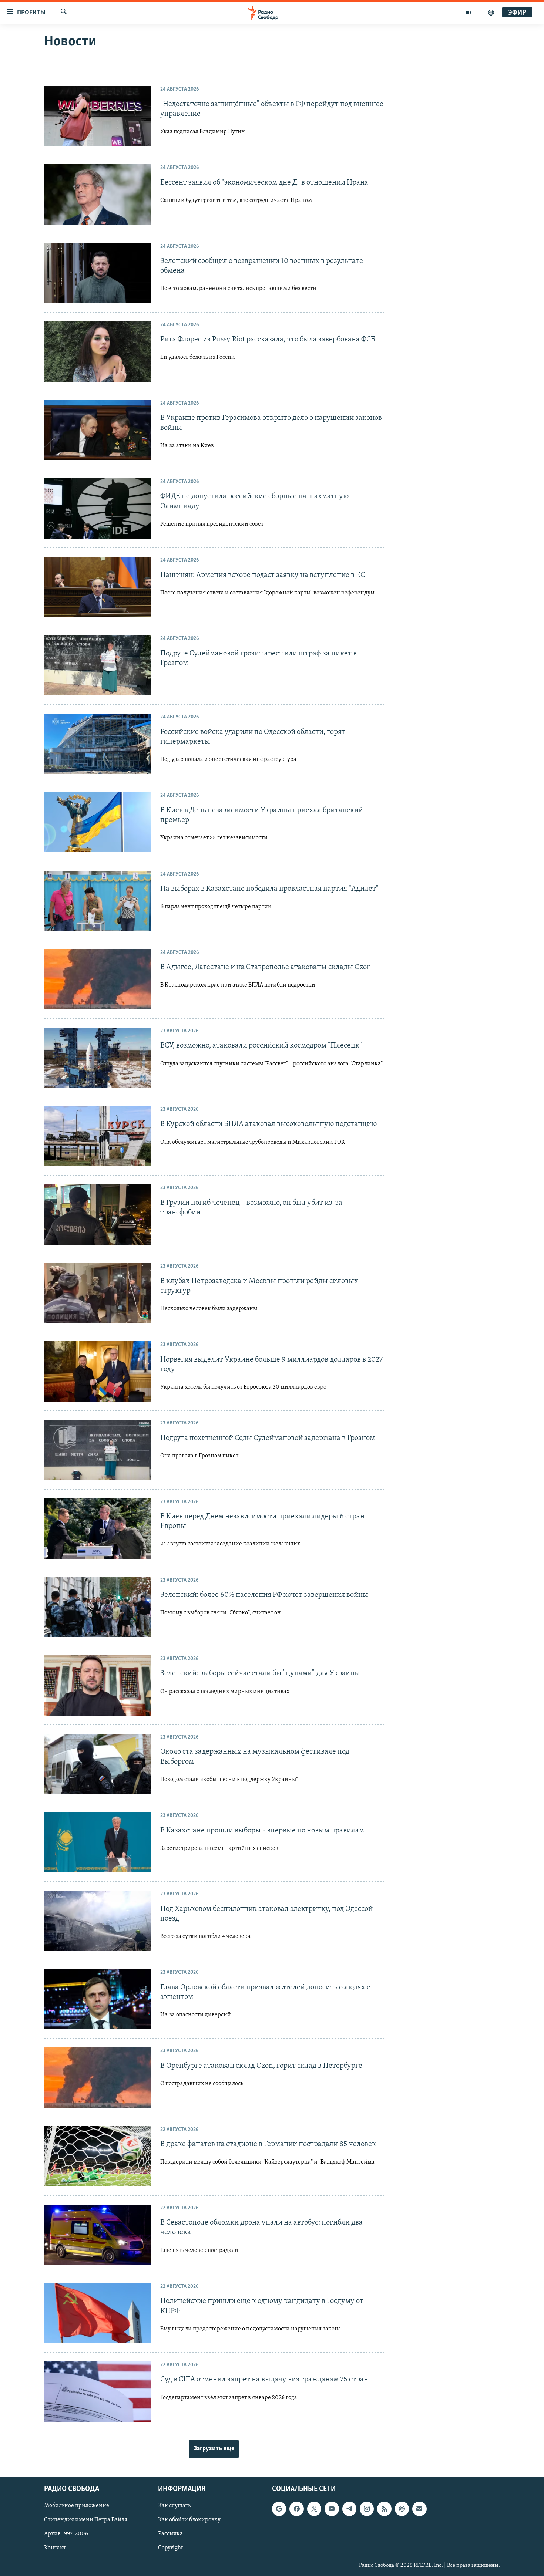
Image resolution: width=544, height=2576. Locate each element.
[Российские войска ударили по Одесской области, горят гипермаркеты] (98, 744)
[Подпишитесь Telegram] (349, 2509)
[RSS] (384, 2509)
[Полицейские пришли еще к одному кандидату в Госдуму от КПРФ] (98, 2313)
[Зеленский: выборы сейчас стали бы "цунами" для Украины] (98, 1685)
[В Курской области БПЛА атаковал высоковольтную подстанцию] (98, 1136)
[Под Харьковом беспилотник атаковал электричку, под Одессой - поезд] (98, 1921)
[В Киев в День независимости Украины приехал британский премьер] (98, 822)
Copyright (170, 2548)
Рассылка (170, 2534)
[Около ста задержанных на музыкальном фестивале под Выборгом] (98, 1764)
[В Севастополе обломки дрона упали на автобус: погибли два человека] (98, 2235)
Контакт (55, 2548)
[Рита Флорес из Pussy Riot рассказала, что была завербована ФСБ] (98, 352)
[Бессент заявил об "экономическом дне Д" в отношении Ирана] (98, 194)
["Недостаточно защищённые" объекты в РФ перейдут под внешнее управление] (98, 116)
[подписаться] (419, 2509)
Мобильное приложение (77, 2506)
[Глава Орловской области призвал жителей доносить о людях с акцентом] (98, 1999)
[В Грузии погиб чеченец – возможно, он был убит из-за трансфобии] (98, 1215)
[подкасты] (491, 13)
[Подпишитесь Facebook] (296, 2509)
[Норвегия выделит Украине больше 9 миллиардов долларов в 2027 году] (98, 1371)
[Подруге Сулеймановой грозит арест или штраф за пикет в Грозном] (98, 665)
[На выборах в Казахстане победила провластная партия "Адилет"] (98, 901)
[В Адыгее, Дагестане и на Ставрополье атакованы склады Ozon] (98, 979)
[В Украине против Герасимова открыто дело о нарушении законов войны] (98, 430)
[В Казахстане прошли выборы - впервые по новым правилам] (98, 1842)
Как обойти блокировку (189, 2520)
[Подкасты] (402, 2509)
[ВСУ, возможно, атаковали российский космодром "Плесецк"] (98, 1058)
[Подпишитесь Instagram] (367, 2509)
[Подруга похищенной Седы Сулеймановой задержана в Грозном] (98, 1450)
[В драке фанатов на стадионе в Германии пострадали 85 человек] (98, 2156)
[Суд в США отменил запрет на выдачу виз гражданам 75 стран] (98, 2392)
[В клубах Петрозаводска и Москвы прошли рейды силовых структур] (98, 1293)
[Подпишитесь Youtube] (332, 2509)
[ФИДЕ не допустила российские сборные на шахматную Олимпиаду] (98, 508)
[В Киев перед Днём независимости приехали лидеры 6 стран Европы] (98, 1529)
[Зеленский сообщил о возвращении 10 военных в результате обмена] (98, 273)
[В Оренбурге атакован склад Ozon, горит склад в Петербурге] (98, 2078)
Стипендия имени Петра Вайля (86, 2520)
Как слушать (174, 2506)
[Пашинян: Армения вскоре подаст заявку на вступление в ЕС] (98, 587)
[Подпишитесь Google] (279, 2509)
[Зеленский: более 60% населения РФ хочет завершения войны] (98, 1607)
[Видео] (469, 13)
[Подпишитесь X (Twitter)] (314, 2509)
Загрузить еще (214, 2449)
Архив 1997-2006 (66, 2534)
